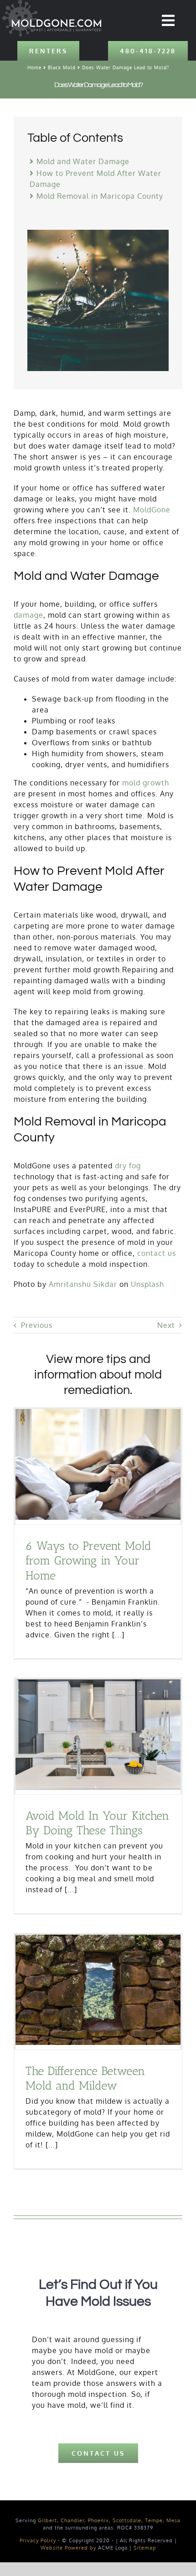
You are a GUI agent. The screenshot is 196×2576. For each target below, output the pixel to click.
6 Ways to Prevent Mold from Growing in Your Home (88, 1561)
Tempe (154, 2520)
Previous (37, 1325)
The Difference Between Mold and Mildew (85, 2078)
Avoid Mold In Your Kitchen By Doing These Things (97, 1823)
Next (166, 1325)
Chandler (72, 2520)
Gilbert (47, 2520)
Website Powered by (68, 2548)
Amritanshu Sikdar (83, 1284)
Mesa (173, 2520)
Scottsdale (127, 2520)
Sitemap (145, 2548)
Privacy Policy (38, 2540)
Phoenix (98, 2520)
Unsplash (147, 1284)
